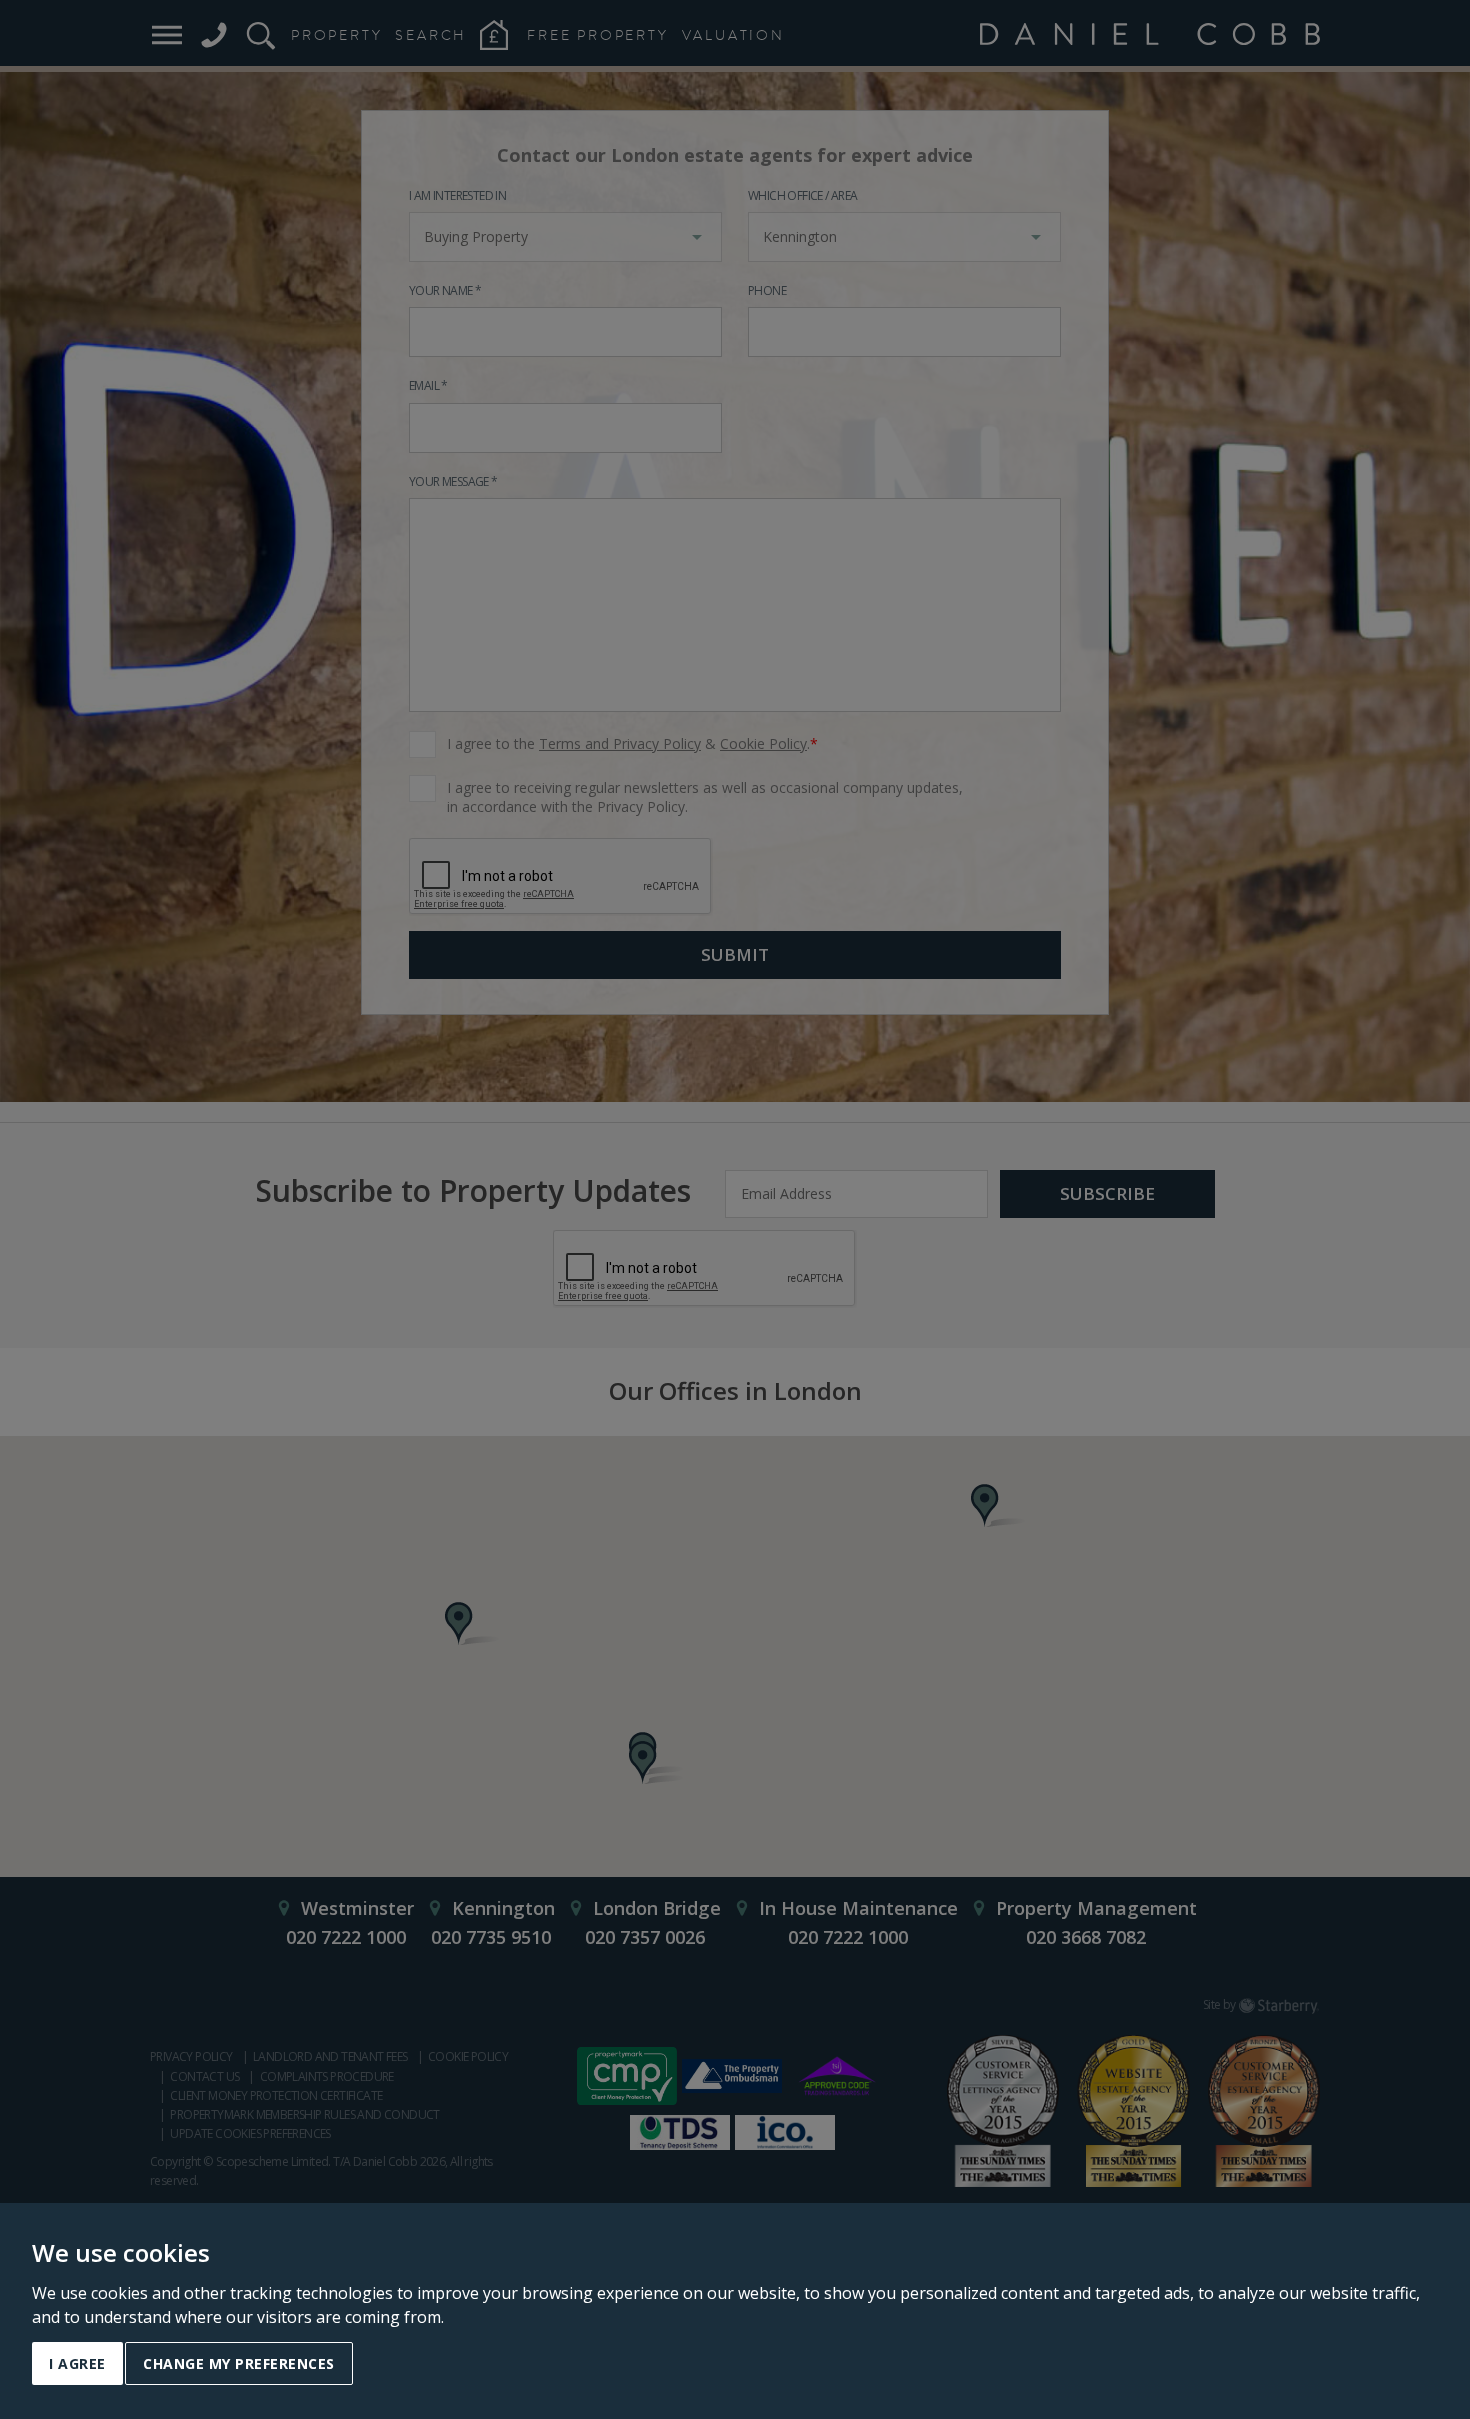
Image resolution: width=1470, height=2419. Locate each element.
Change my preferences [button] (239, 2363)
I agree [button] (77, 2363)
